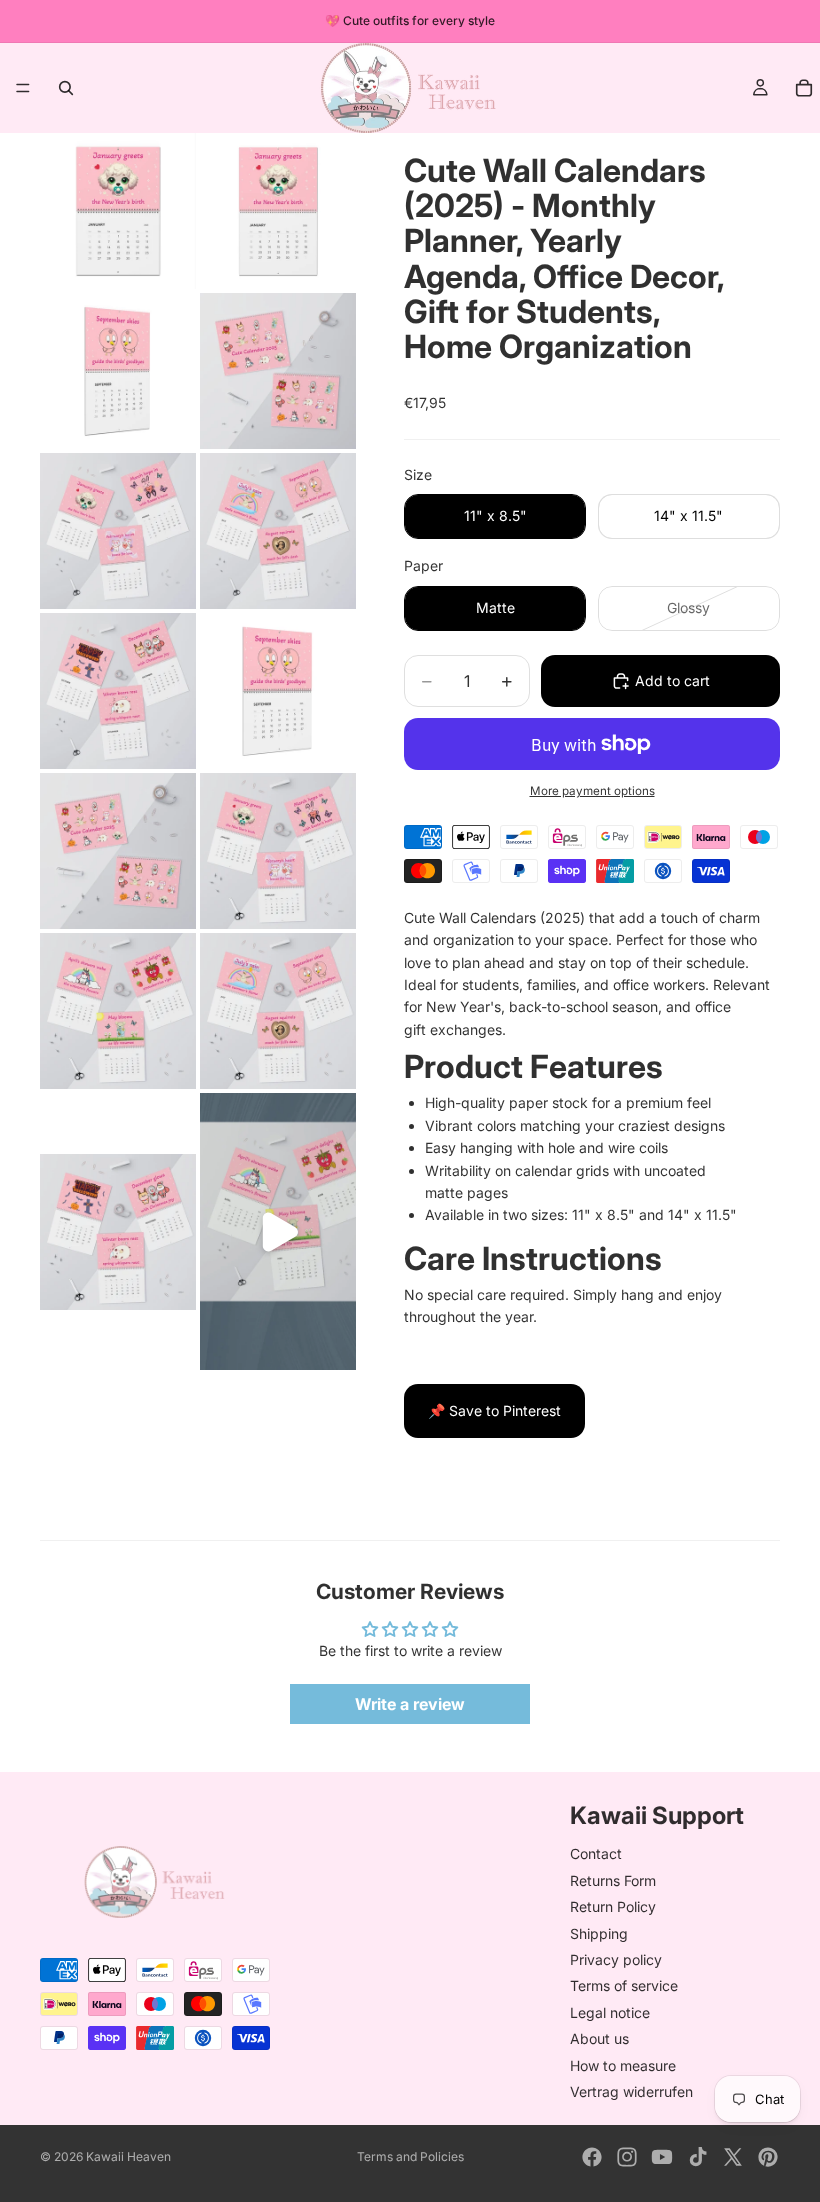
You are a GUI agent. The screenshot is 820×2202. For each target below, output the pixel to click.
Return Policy (613, 1907)
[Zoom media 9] (118, 851)
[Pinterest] (768, 2157)
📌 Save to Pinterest (494, 1410)
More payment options (592, 791)
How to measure (623, 2065)
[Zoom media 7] (118, 691)
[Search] (66, 88)
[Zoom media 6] (278, 531)
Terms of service (624, 1986)
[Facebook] (592, 2157)
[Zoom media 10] (278, 851)
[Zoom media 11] (118, 1011)
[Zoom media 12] (278, 1011)
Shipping (599, 1933)
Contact (596, 1854)
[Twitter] (733, 2157)
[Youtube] (662, 2157)
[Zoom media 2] (278, 211)
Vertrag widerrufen (631, 2091)
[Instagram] (627, 2157)
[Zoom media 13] (118, 1231)
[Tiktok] (698, 2157)
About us (599, 2039)
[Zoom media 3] (118, 371)
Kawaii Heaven (128, 2156)
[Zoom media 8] (278, 691)
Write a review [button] (410, 1704)
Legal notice (610, 2012)
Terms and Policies (410, 2156)
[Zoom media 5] (118, 531)
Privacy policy (616, 1959)
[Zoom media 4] (278, 371)
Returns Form (613, 1880)
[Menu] (23, 88)
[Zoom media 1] (118, 211)
